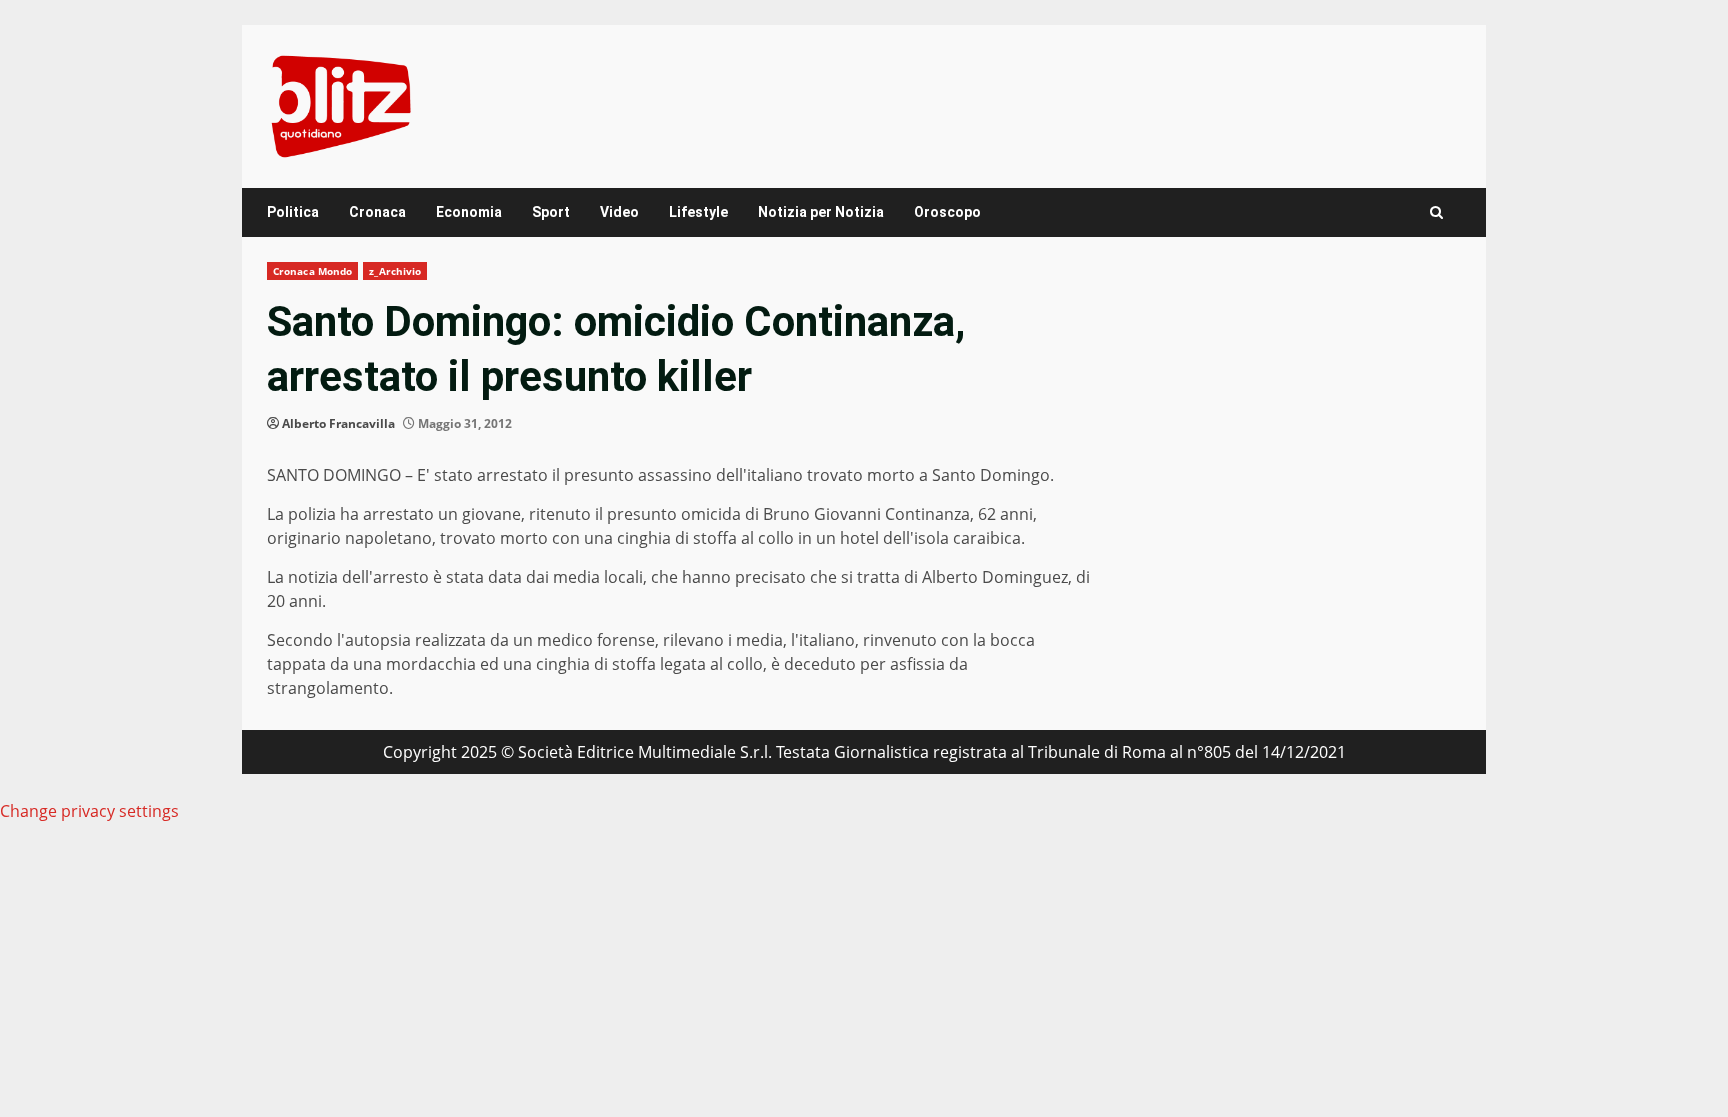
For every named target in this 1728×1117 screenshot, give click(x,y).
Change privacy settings (89, 811)
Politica (293, 212)
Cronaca (377, 212)
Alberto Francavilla (338, 423)
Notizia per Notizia (821, 212)
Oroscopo (947, 212)
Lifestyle (698, 212)
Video (619, 212)
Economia (469, 212)
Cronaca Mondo (312, 271)
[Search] (1436, 212)
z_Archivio (395, 271)
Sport (551, 212)
